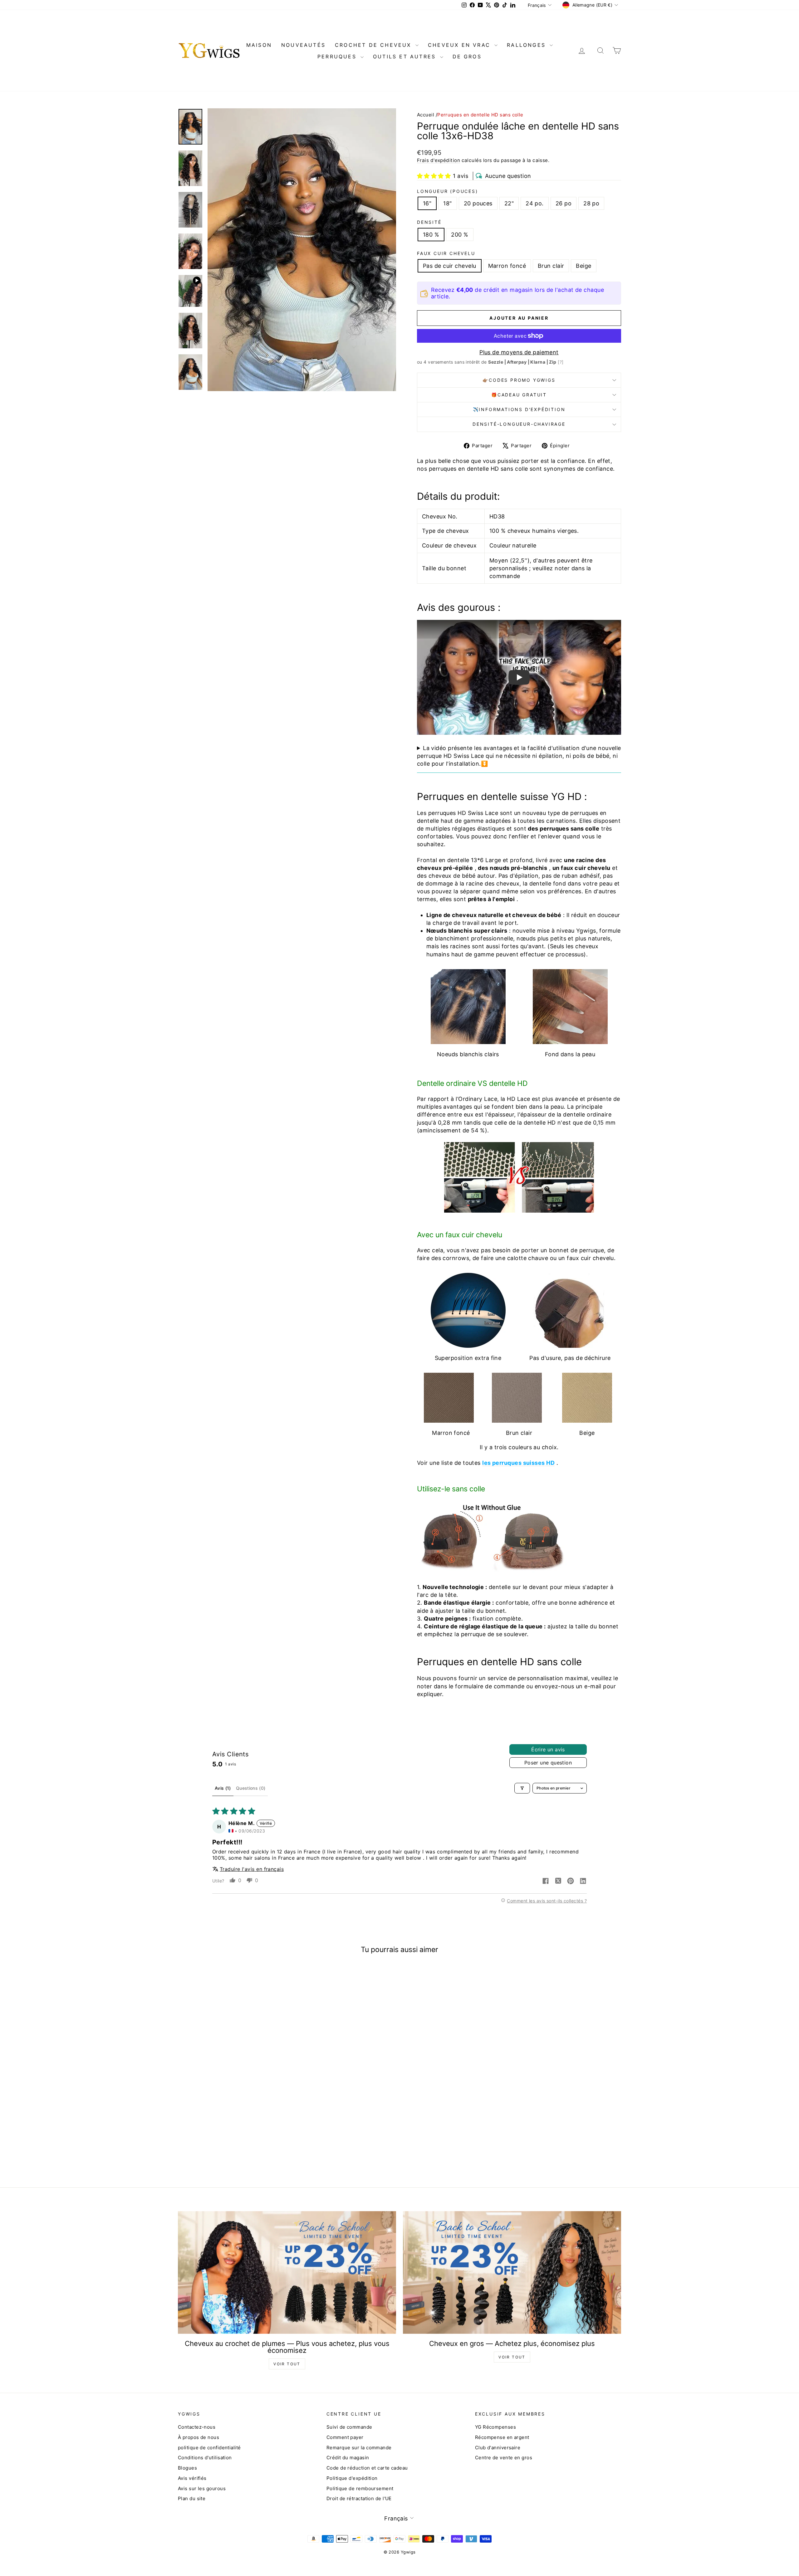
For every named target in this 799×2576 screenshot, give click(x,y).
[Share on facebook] (546, 1882)
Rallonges (527, 45)
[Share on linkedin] (583, 1882)
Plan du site (192, 2498)
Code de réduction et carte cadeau (367, 2468)
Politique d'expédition (352, 2478)
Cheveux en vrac (460, 45)
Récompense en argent (502, 2437)
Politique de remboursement (360, 2488)
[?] (561, 362)
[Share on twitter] (558, 1882)
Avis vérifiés (192, 2478)
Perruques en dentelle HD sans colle (480, 115)
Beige (583, 266)
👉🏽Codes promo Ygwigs (519, 380)
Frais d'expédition (439, 160)
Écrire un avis (548, 1749)
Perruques (338, 56)
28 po (591, 203)
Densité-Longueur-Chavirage (519, 424)
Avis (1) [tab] (223, 1788)
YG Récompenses (495, 2427)
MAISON (259, 45)
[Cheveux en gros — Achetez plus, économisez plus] (512, 2272)
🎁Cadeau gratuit (519, 395)
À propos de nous (199, 2437)
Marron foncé (507, 266)
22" (509, 203)
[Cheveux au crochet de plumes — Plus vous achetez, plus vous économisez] (287, 2272)
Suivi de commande (349, 2427)
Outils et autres (406, 56)
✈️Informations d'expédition (519, 409)
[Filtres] (522, 1788)
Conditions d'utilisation (205, 2458)
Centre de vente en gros (504, 2458)
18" (447, 203)
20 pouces (478, 203)
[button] (434, 176)
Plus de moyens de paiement (519, 352)
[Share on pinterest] (571, 1882)
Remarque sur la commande (359, 2448)
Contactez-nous (197, 2427)
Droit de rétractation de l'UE (359, 2498)
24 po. (535, 203)
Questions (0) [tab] (251, 1788)
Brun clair (551, 266)
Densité (429, 222)
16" (427, 203)
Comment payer (345, 2437)
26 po (564, 203)
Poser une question (548, 1763)
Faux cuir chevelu (446, 253)
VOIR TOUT (287, 2364)
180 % (431, 235)
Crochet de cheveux (374, 45)
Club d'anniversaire (498, 2448)
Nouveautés (303, 45)
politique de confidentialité (209, 2448)
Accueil (426, 115)
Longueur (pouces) (448, 191)
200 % (460, 235)
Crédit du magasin (348, 2458)
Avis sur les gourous (202, 2488)
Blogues (187, 2468)
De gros (467, 56)
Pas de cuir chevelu (450, 266)
